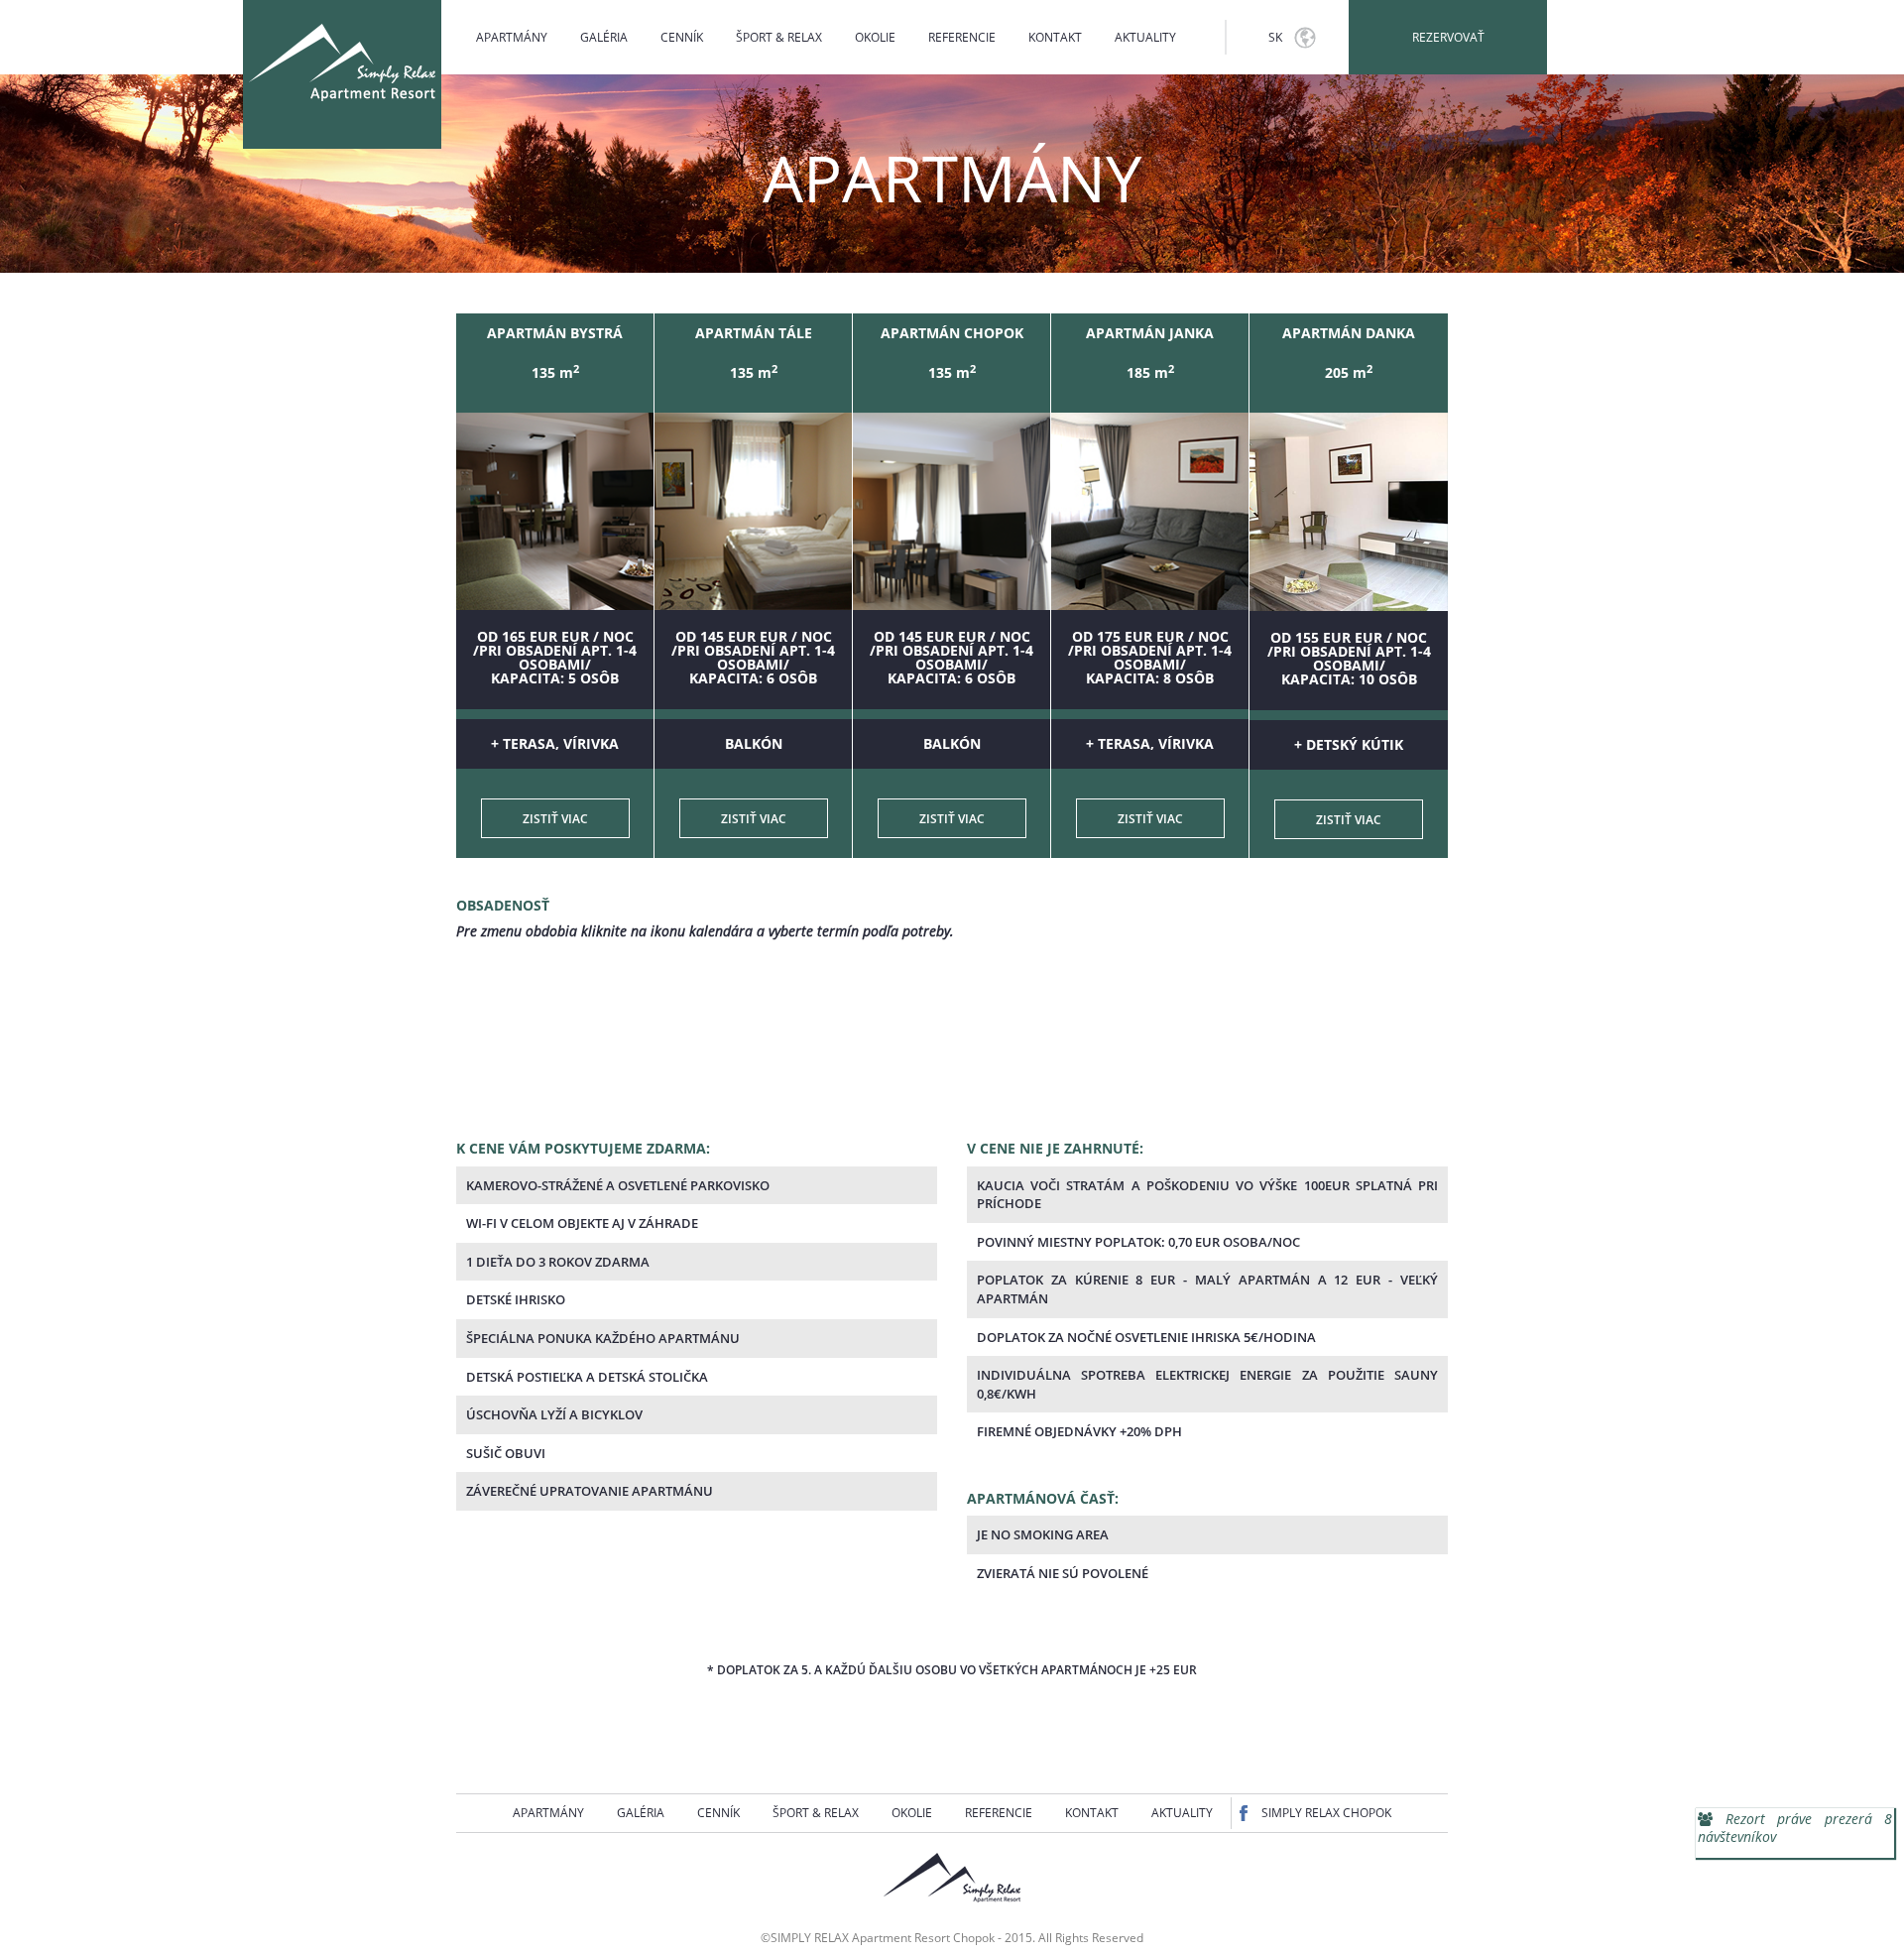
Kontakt (1055, 37)
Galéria (604, 37)
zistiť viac (555, 819)
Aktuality (1145, 37)
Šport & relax (779, 37)
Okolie (875, 37)
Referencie (962, 37)
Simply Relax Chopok (1326, 1813)
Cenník (682, 37)
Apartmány (512, 37)
